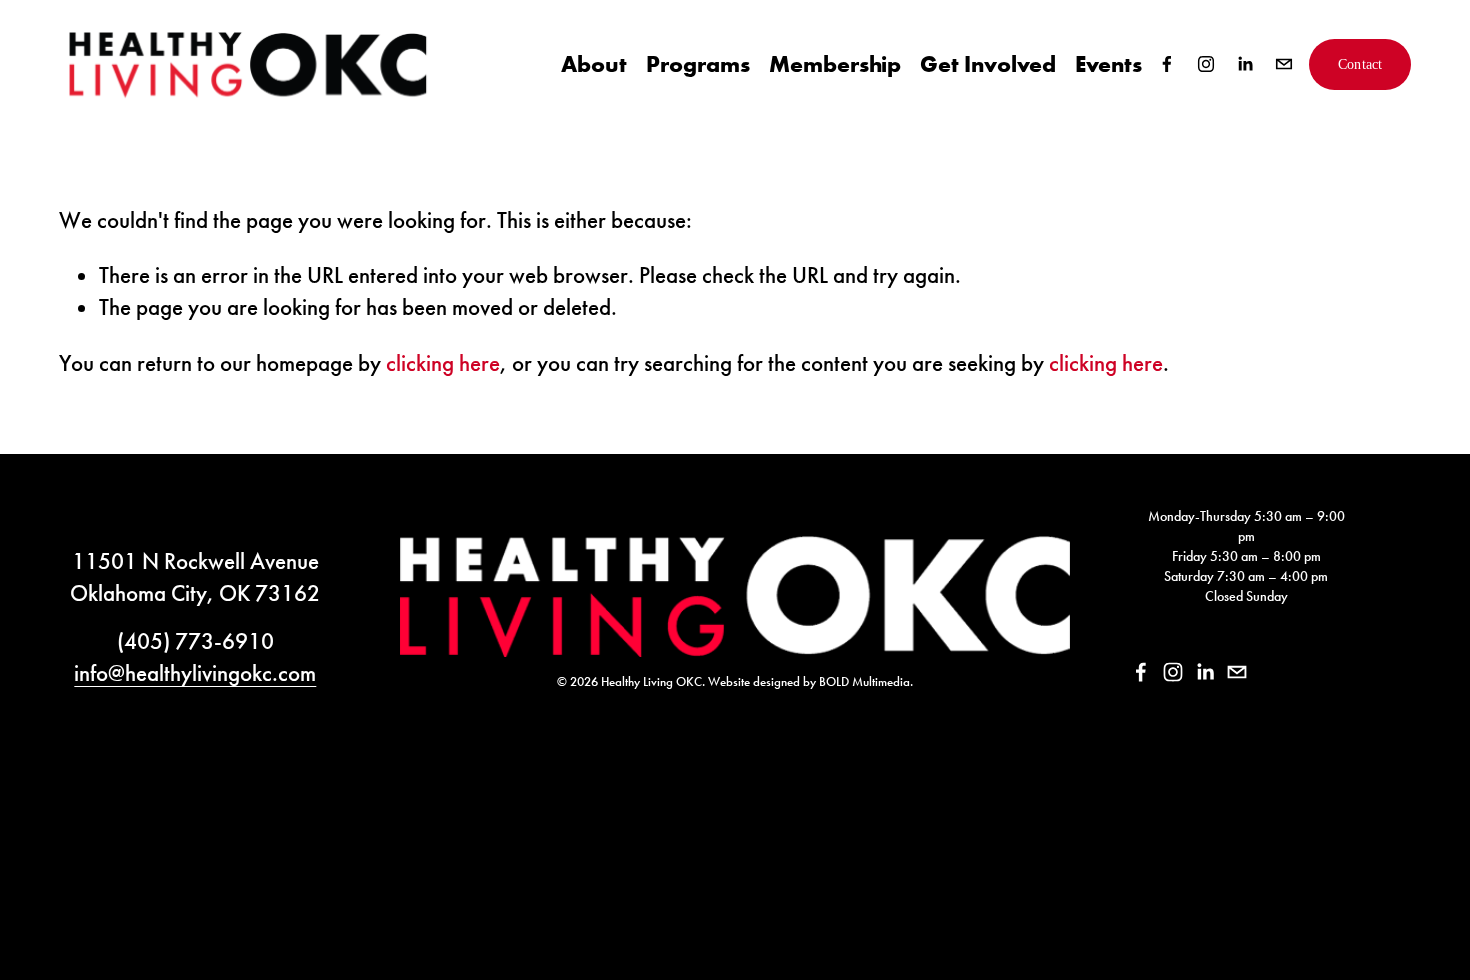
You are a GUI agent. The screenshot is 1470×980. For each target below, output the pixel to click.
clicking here (443, 363)
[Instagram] (1206, 64)
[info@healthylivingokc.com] (1284, 64)
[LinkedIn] (1245, 64)
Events (1108, 63)
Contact (1360, 64)
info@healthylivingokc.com (195, 673)
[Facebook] (1167, 64)
